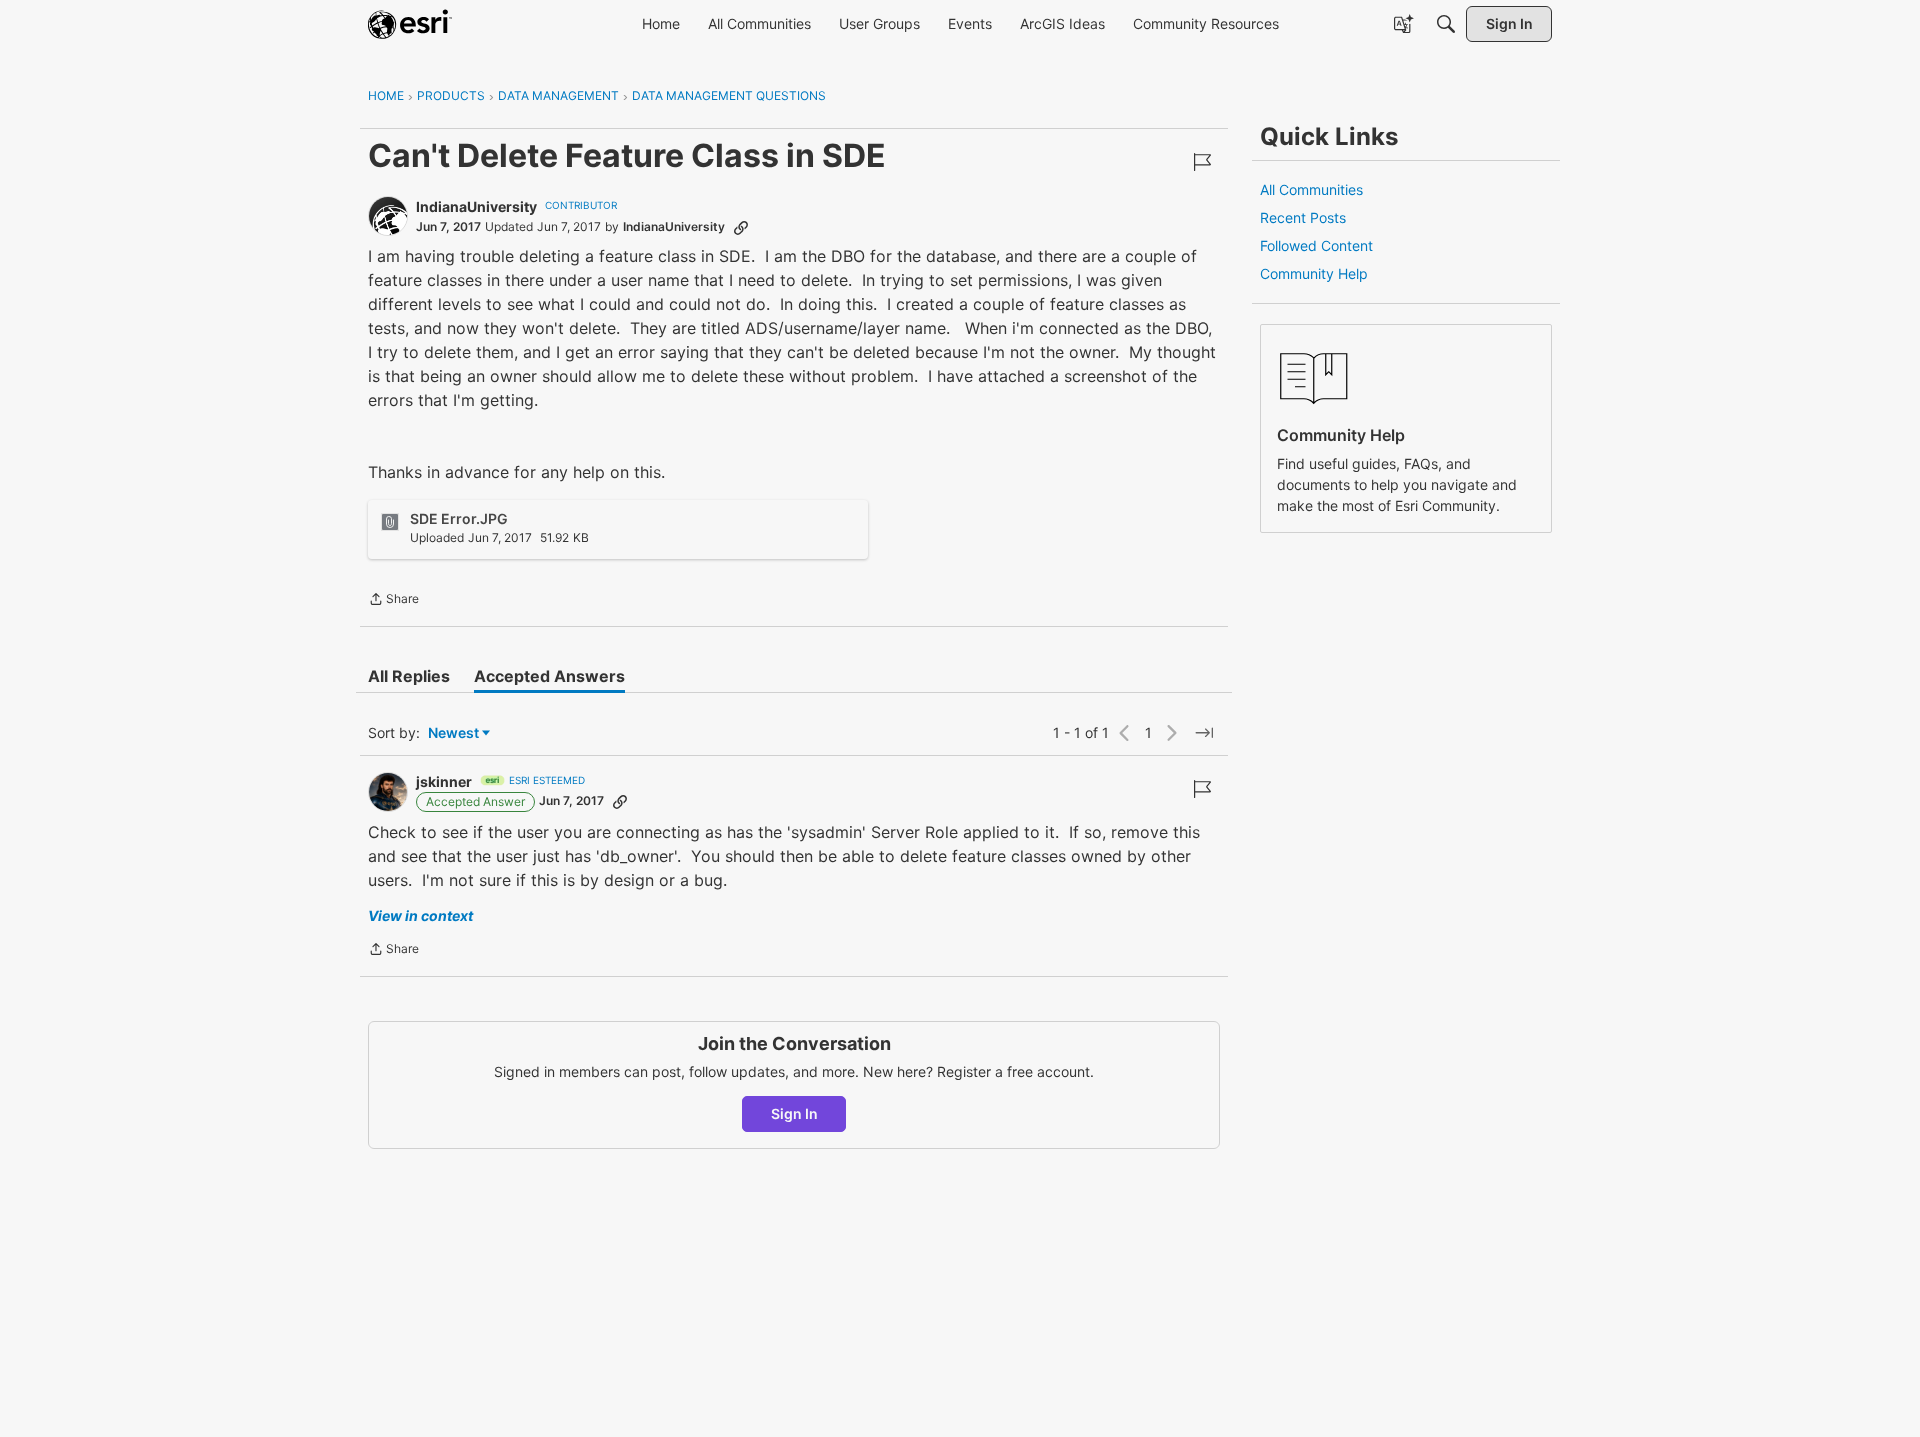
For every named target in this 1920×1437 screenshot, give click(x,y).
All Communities (1311, 189)
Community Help (1314, 273)
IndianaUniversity (476, 206)
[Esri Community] (410, 24)
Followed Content (1316, 245)
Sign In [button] (794, 1113)
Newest (453, 733)
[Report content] (1202, 162)
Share (393, 601)
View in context (420, 915)
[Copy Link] (741, 227)
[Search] (1446, 24)
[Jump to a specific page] (1204, 733)
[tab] (409, 676)
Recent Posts (1303, 217)
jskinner (444, 781)
